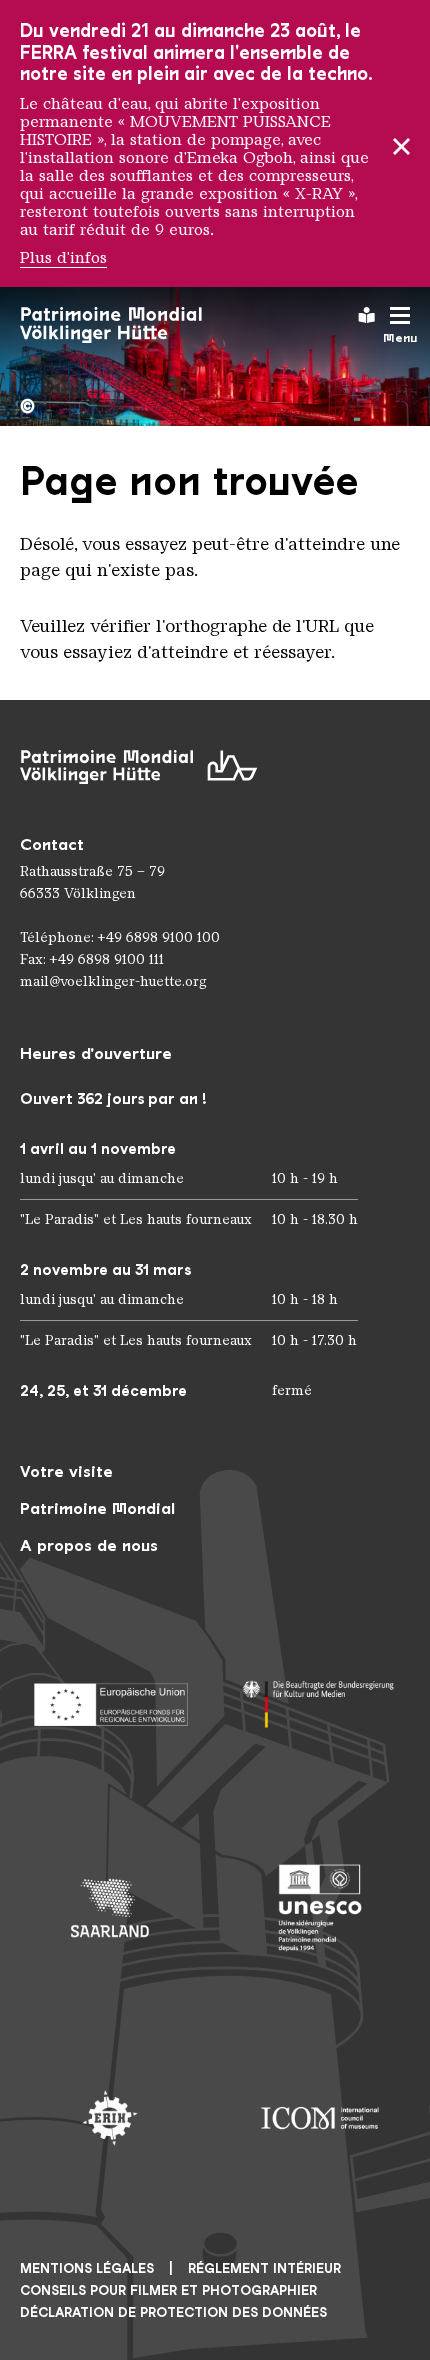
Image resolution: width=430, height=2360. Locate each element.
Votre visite (66, 1471)
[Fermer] (401, 143)
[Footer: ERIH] (110, 2118)
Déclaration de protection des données (173, 2312)
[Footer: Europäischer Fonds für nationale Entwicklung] (110, 1698)
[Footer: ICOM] (320, 2118)
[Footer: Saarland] (110, 1908)
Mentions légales (87, 2268)
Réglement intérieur (264, 2268)
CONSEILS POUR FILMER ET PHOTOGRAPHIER (168, 2290)
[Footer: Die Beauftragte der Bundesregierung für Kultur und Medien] (320, 1698)
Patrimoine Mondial (97, 1508)
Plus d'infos (63, 258)
